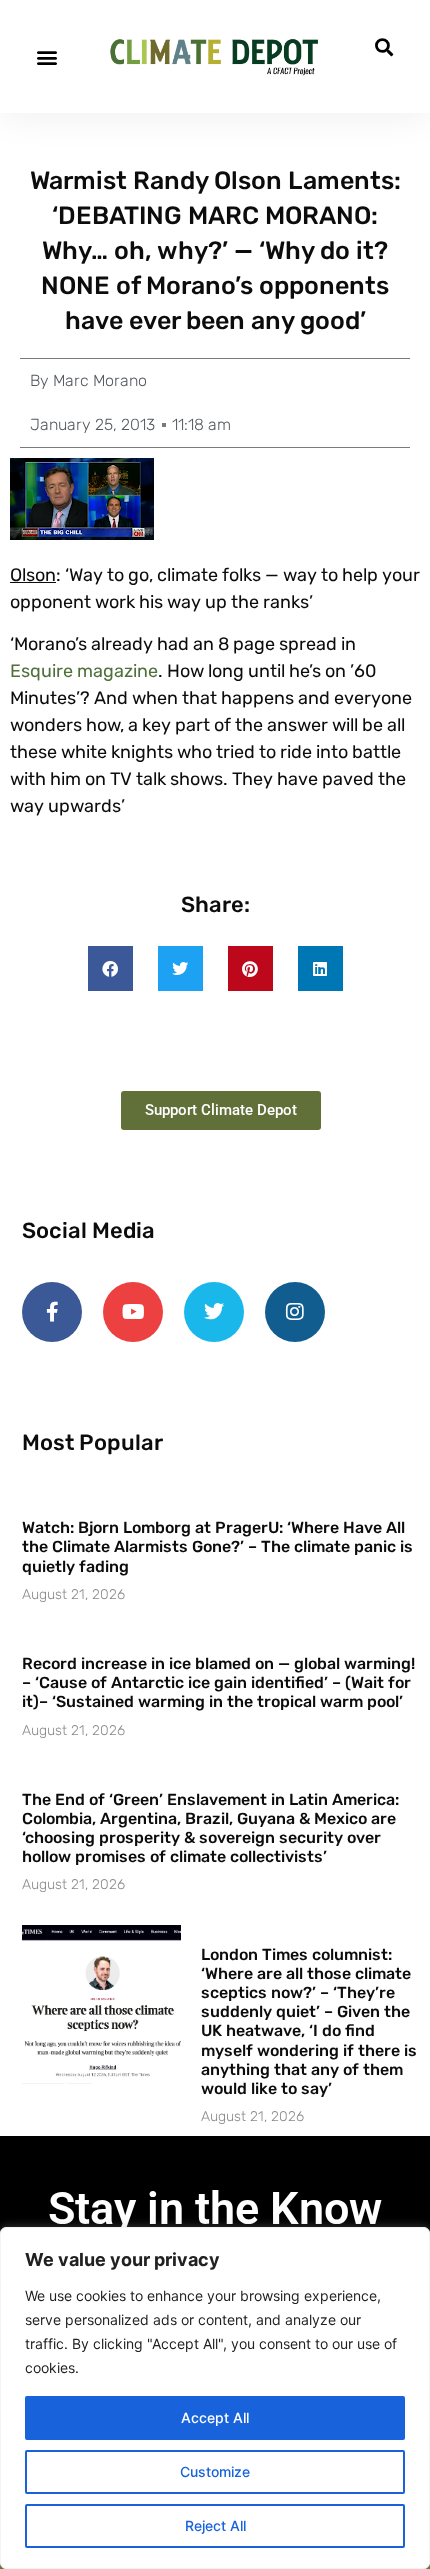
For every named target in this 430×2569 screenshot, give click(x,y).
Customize (215, 2471)
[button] (46, 56)
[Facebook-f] (52, 1312)
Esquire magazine (84, 671)
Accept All (215, 2417)
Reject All (215, 2525)
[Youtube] (133, 1312)
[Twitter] (214, 1312)
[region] (215, 2398)
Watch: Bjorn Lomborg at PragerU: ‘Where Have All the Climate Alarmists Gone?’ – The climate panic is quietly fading (217, 1546)
